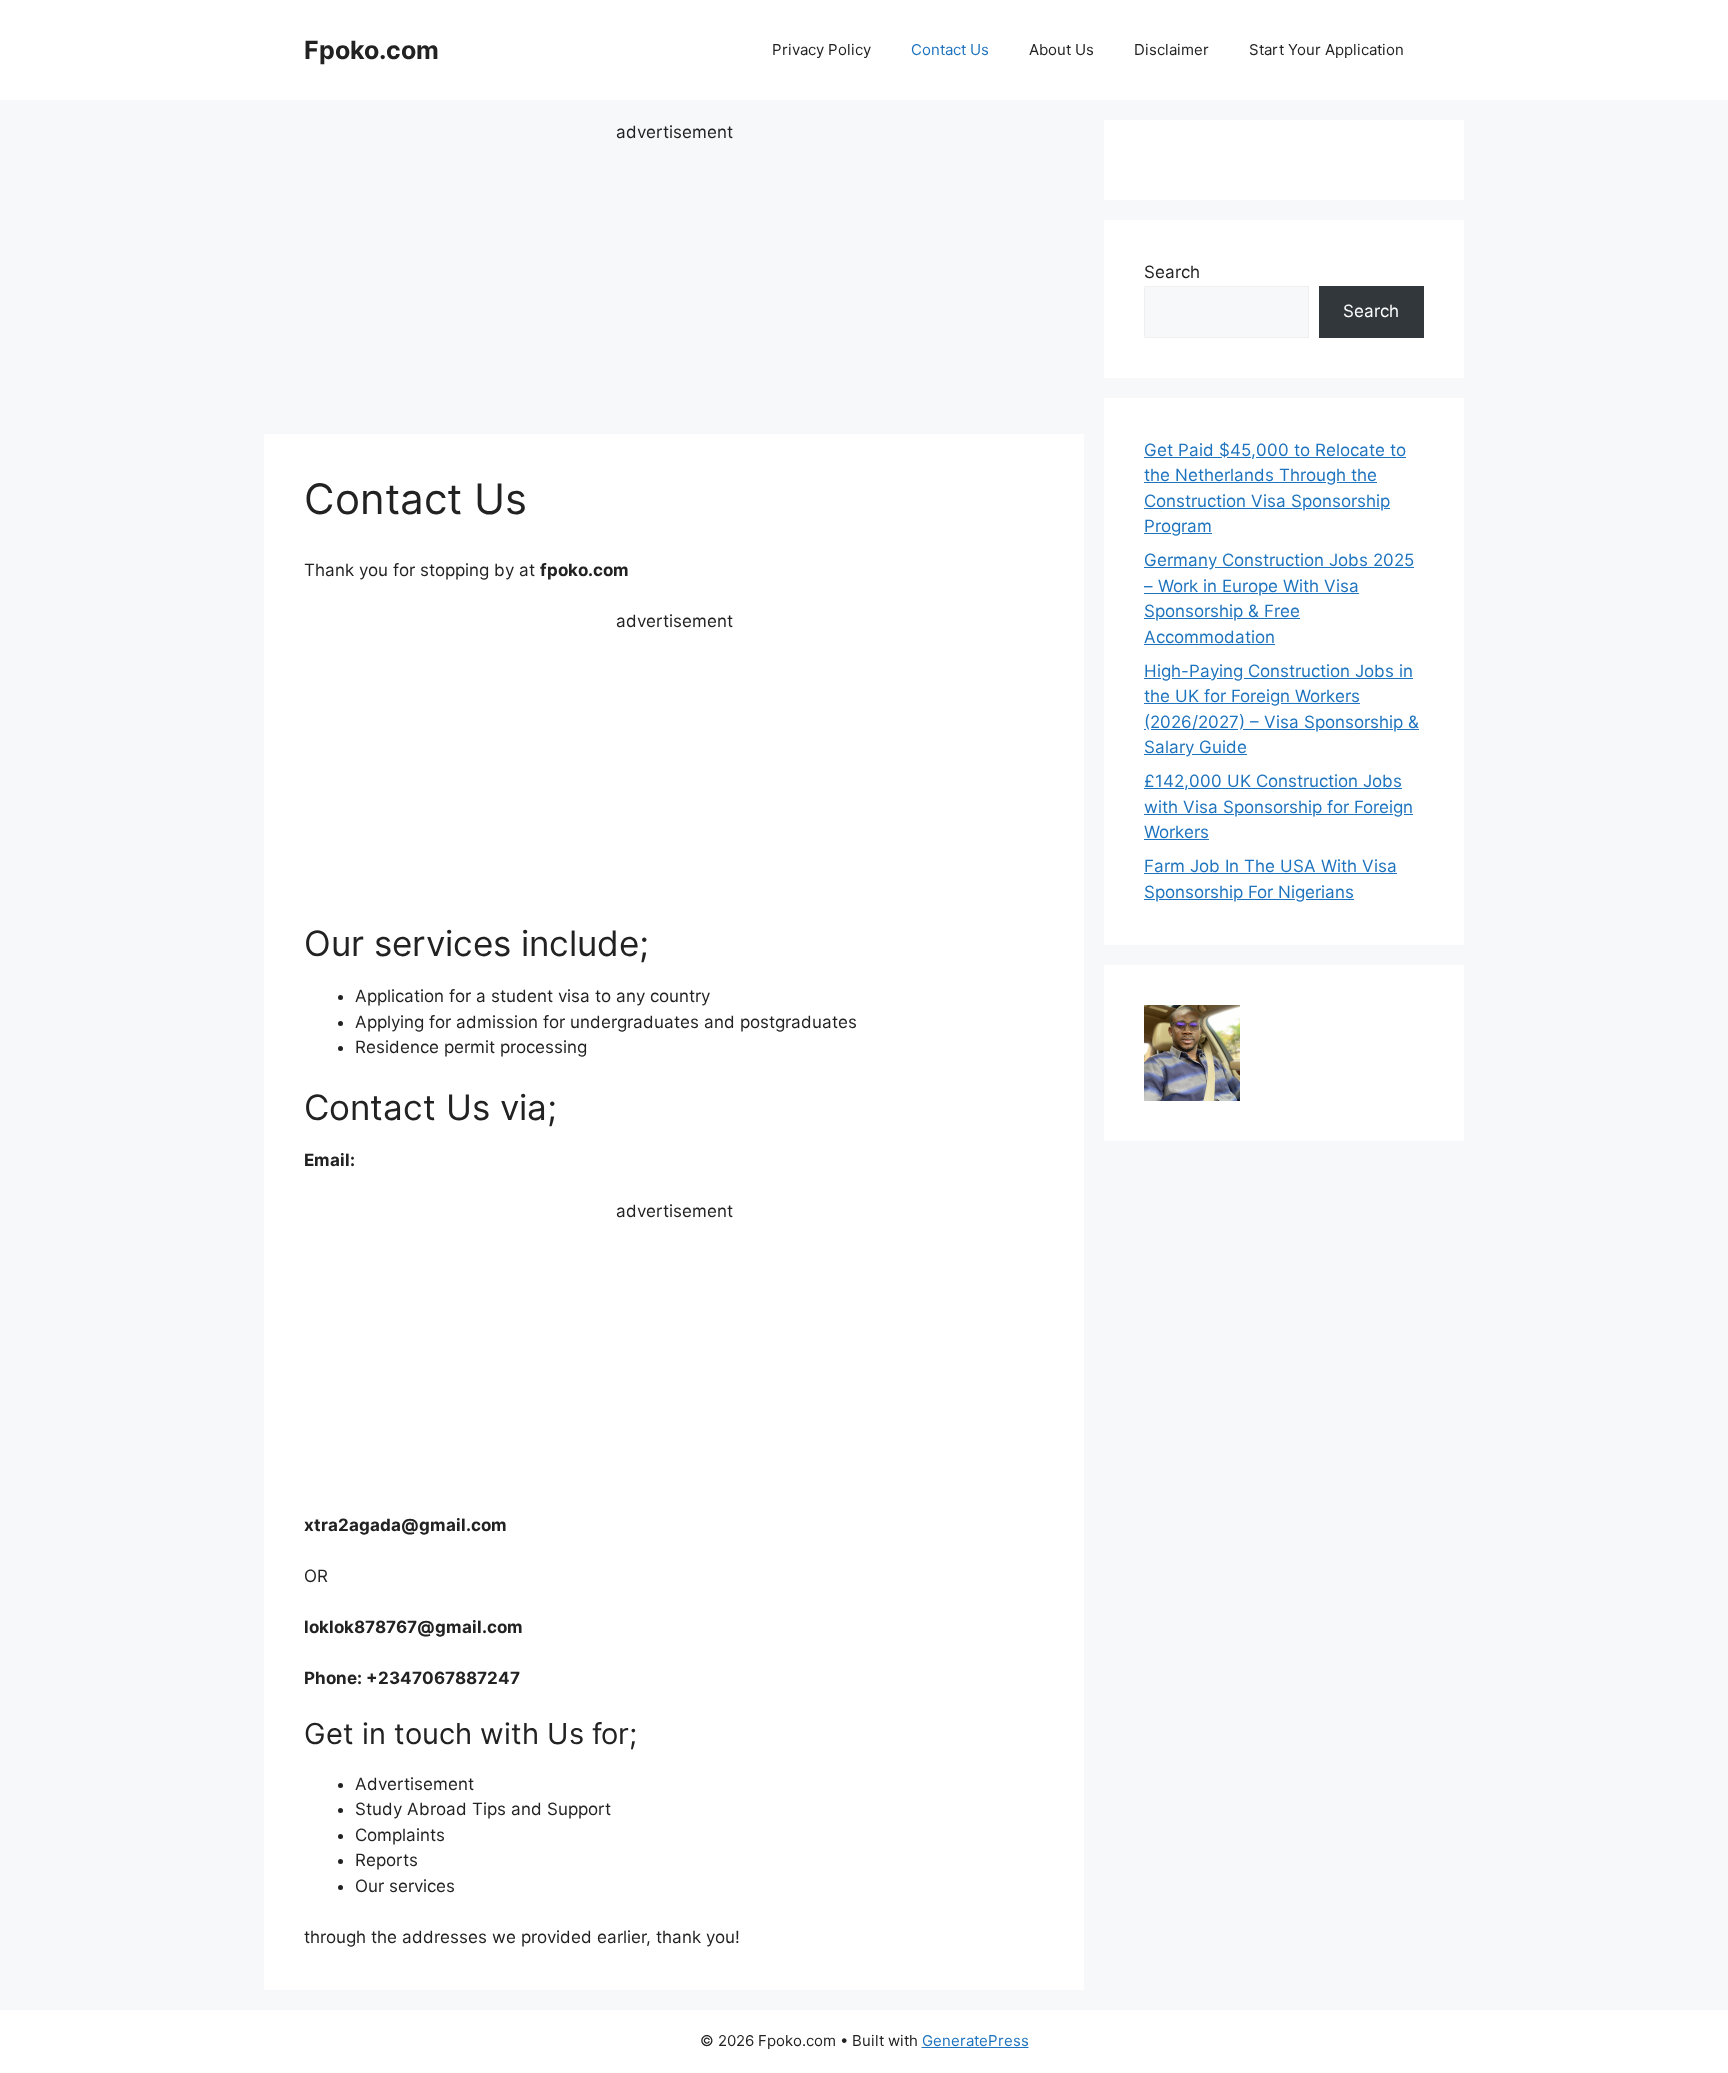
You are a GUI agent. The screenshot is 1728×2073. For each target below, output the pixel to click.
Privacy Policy (821, 49)
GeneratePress (975, 2040)
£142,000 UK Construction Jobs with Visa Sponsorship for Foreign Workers (1278, 806)
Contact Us (950, 49)
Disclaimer (1171, 49)
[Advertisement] (674, 286)
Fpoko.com (371, 50)
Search (1172, 272)
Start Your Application (1326, 49)
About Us (1061, 49)
